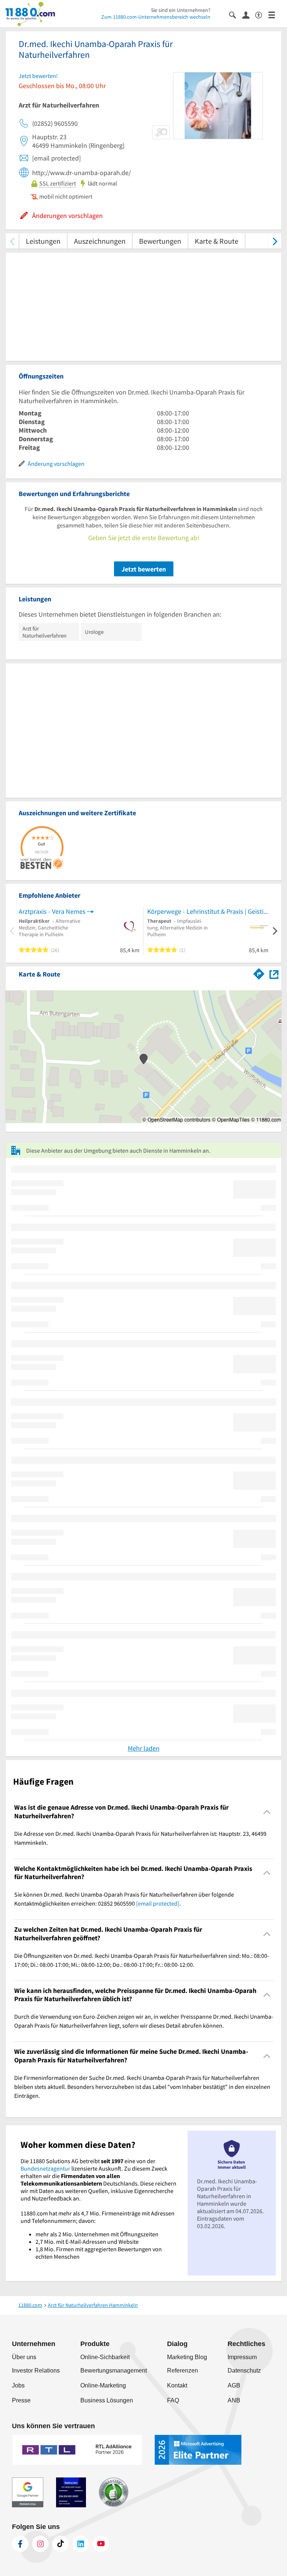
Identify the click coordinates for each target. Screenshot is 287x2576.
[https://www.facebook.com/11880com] (20, 2544)
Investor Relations (36, 2371)
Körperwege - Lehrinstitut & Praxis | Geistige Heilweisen (208, 911)
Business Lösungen (107, 2400)
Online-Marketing (103, 2385)
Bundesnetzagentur (45, 2168)
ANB (234, 2400)
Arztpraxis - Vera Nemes (52, 911)
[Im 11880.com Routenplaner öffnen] (259, 973)
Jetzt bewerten (144, 569)
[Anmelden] (249, 15)
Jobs (18, 2385)
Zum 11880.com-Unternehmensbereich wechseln (156, 17)
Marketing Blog (187, 2357)
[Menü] (275, 14)
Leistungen (43, 241)
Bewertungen (160, 241)
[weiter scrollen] (275, 241)
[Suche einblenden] (236, 14)
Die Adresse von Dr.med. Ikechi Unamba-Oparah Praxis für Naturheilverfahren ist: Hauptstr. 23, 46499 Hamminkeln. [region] (140, 1838)
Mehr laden (144, 1748)
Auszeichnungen (100, 241)
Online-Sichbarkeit (105, 2357)
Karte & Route (217, 241)
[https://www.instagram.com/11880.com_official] (40, 2544)
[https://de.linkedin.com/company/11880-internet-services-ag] (81, 2544)
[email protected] (158, 1903)
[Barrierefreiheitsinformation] (262, 14)
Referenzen (183, 2371)
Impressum (242, 2357)
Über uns (24, 2357)
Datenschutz (244, 2371)
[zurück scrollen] (12, 241)
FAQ (173, 2400)
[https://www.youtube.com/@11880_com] (101, 2544)
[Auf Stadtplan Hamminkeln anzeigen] (274, 974)
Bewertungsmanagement (114, 2371)
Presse (21, 2400)
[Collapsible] (267, 1812)
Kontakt (177, 2385)
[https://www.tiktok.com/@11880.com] (61, 2544)
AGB (234, 2385)
